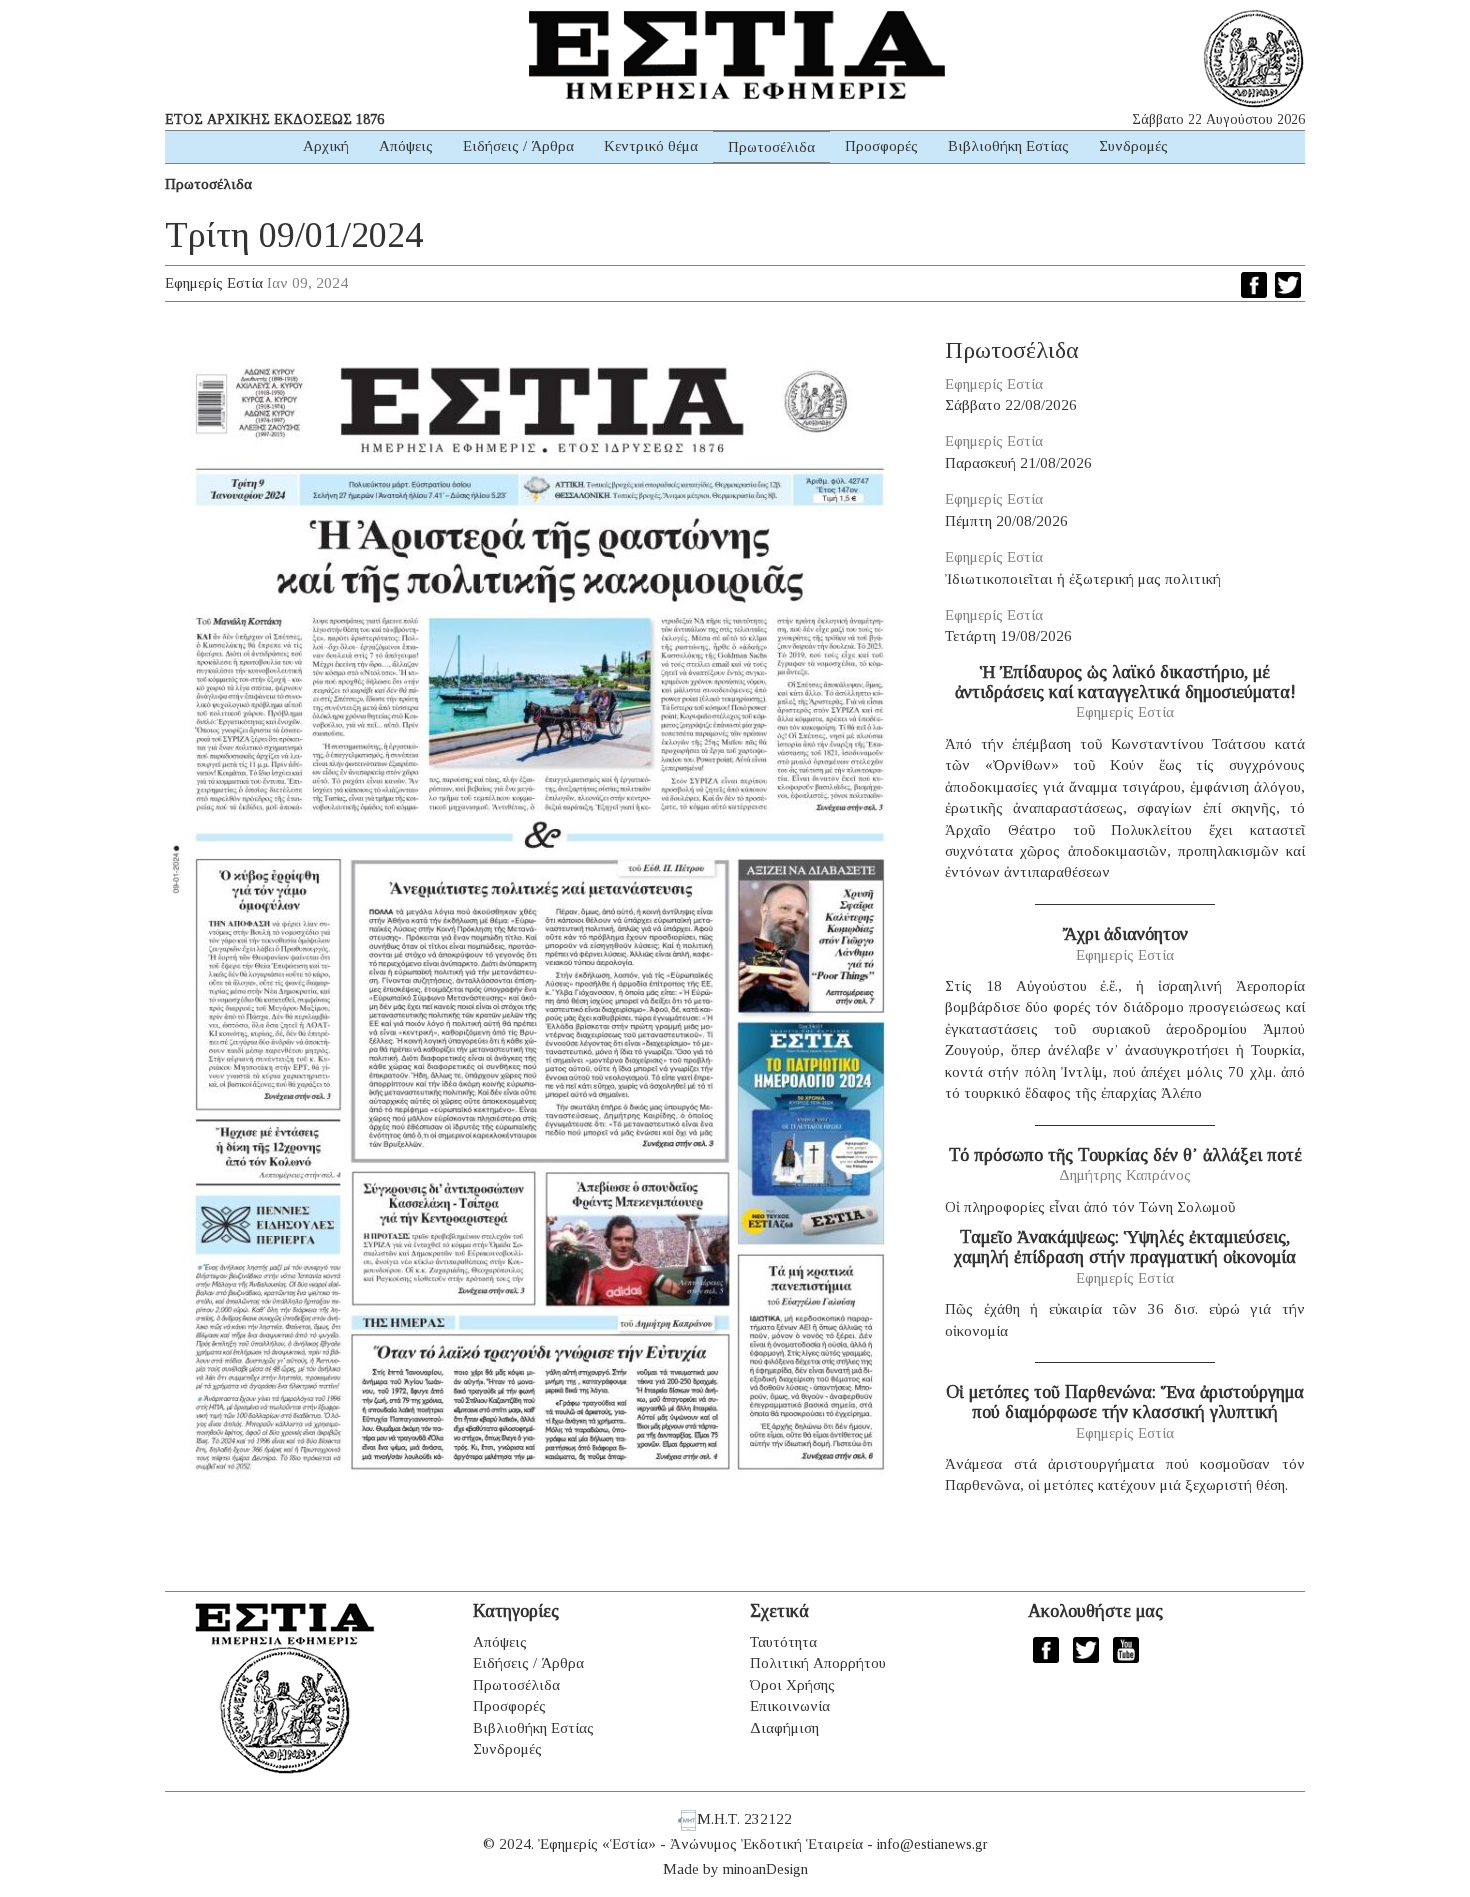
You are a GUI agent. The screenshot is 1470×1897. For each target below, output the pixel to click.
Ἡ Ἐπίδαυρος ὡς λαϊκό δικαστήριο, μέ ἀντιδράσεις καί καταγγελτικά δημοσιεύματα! (1125, 682)
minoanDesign (765, 1869)
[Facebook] (1254, 285)
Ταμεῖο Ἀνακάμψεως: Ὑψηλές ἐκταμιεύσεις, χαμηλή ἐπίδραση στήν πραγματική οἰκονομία (1125, 1247)
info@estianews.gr (932, 1844)
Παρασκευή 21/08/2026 (1018, 463)
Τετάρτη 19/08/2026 (1008, 636)
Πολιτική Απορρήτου (818, 1663)
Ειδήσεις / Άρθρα (518, 146)
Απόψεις (406, 146)
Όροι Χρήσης (792, 1685)
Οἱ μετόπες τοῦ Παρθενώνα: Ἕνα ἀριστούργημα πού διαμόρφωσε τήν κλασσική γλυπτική (1125, 1402)
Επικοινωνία (790, 1706)
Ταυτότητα (783, 1642)
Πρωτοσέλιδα (771, 147)
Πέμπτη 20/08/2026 (1006, 521)
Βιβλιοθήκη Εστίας (1008, 146)
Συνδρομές (1133, 146)
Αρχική (326, 146)
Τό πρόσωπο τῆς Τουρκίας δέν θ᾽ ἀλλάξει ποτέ (1125, 1155)
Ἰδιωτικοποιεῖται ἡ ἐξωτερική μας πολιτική (1083, 579)
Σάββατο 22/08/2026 (1011, 405)
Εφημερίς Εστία (214, 283)
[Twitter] (1288, 285)
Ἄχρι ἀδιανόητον (1125, 934)
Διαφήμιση (784, 1728)
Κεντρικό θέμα (651, 146)
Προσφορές (881, 146)
